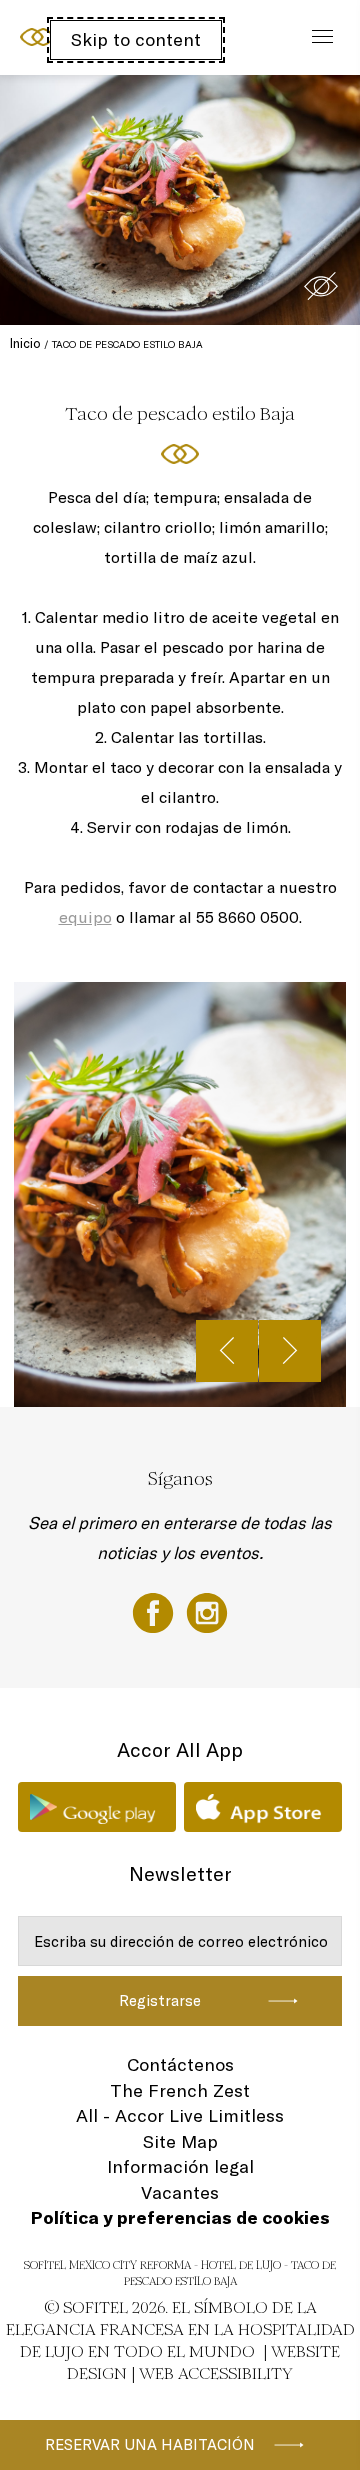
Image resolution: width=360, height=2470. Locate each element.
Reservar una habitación (150, 2444)
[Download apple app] (263, 1807)
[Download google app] (97, 1807)
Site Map (180, 2141)
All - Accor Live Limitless (180, 2115)
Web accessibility (216, 2373)
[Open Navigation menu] (317, 37)
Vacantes (180, 2192)
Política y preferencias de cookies (180, 2217)
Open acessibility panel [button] (81, 35)
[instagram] (207, 1611)
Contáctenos (180, 2064)
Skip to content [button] (136, 39)
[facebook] (155, 1611)
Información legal (180, 2166)
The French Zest (180, 2090)
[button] (321, 286)
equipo (85, 917)
